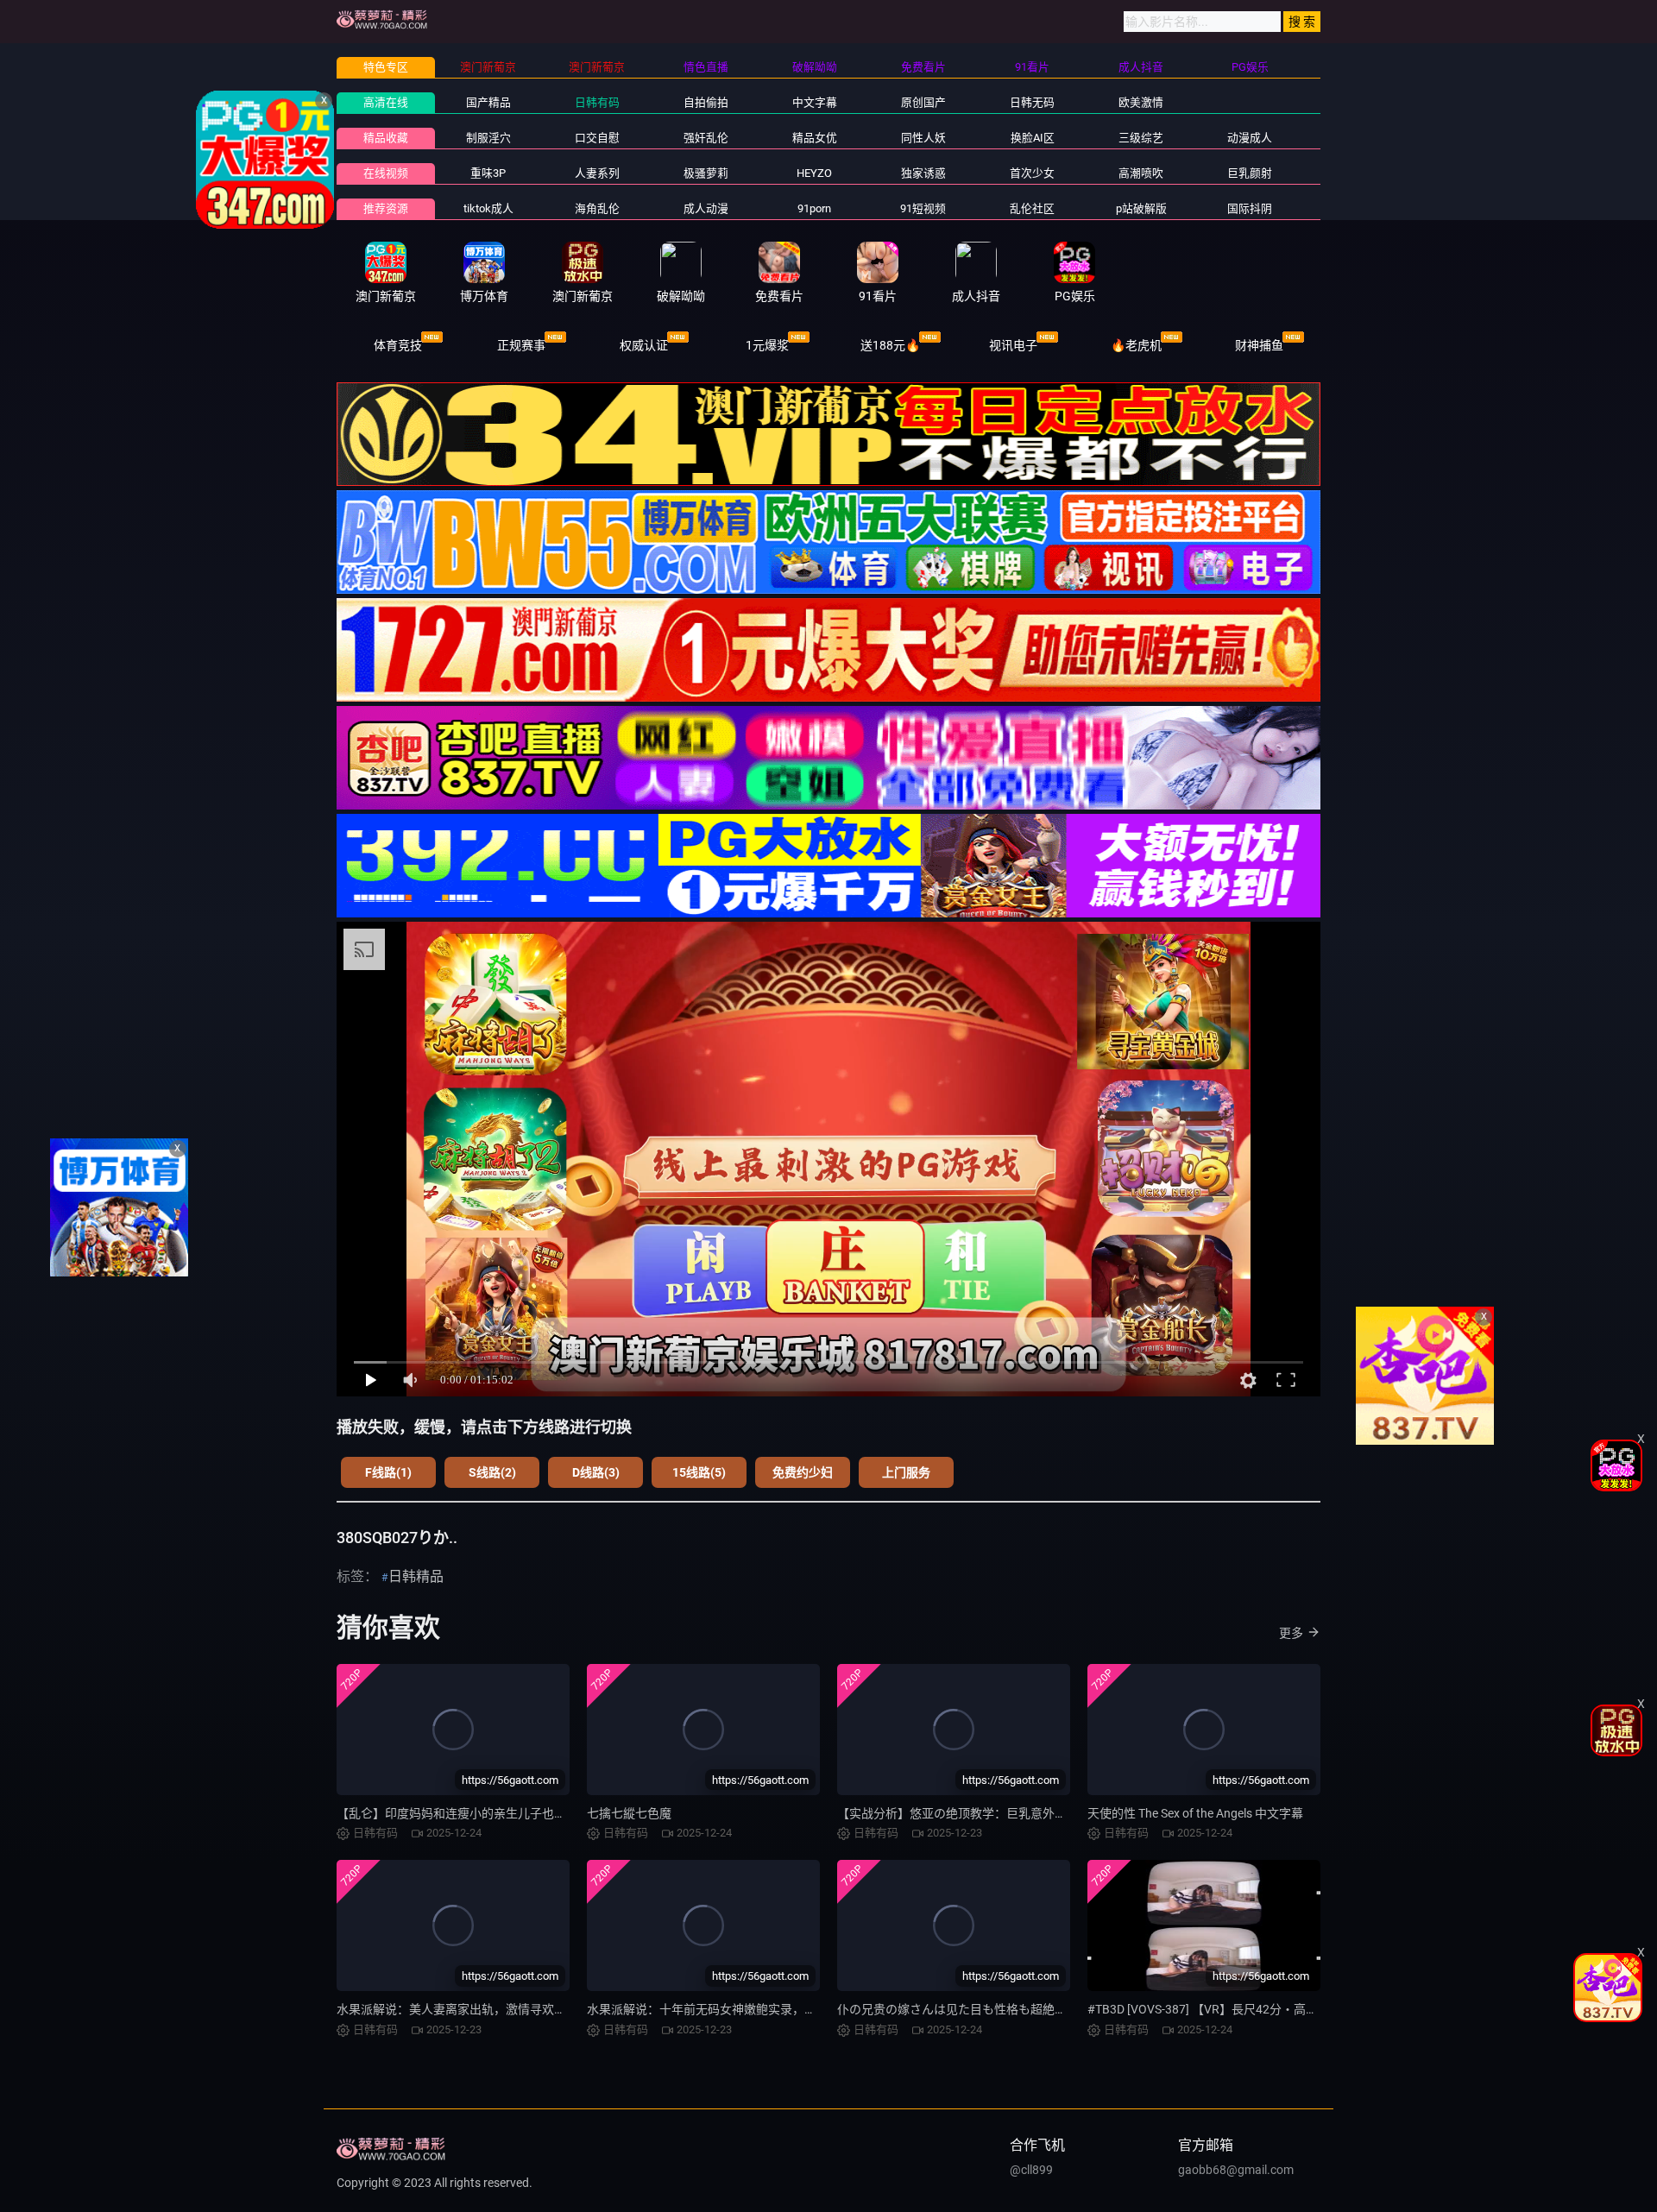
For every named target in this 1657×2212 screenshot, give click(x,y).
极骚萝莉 (706, 173)
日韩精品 (416, 1576)
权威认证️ (644, 345)
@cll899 (1031, 2170)
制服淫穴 (488, 138)
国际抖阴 (1250, 208)
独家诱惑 (923, 173)
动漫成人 (1250, 138)
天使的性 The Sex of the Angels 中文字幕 (1195, 1813)
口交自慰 (597, 138)
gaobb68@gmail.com (1236, 2170)
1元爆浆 (767, 345)
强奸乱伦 (706, 138)
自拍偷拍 (706, 102)
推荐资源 (386, 208)
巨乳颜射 (1250, 173)
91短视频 (923, 208)
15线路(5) (699, 1472)
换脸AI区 (1033, 138)
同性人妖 (923, 138)
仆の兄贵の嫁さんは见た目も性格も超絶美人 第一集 (977, 2009)
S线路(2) (492, 1472)
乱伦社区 (1032, 208)
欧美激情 (1141, 102)
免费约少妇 (803, 1472)
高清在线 (386, 102)
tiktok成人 (488, 208)
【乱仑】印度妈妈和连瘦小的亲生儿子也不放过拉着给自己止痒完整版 (524, 1813)
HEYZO (814, 173)
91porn (814, 208)
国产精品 (488, 102)
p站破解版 (1141, 208)
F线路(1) (388, 1472)
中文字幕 (815, 102)
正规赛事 (521, 345)
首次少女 (1032, 173)
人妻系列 (597, 173)
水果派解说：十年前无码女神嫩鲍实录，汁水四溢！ (726, 2009)
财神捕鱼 (1259, 345)
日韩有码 (597, 102)
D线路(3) (596, 1472)
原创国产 (923, 102)
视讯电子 (1013, 345)
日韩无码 (1032, 102)
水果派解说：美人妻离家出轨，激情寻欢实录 (457, 2009)
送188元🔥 (890, 345)
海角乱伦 (597, 208)
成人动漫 (706, 208)
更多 (1291, 1633)
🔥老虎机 (1136, 345)
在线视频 (386, 173)
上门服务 (906, 1472)
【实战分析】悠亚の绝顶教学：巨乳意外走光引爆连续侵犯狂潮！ (1012, 1813)
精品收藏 (386, 138)
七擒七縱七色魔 (629, 1813)
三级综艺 (1141, 138)
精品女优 (815, 138)
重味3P (488, 173)
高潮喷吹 (1141, 173)
